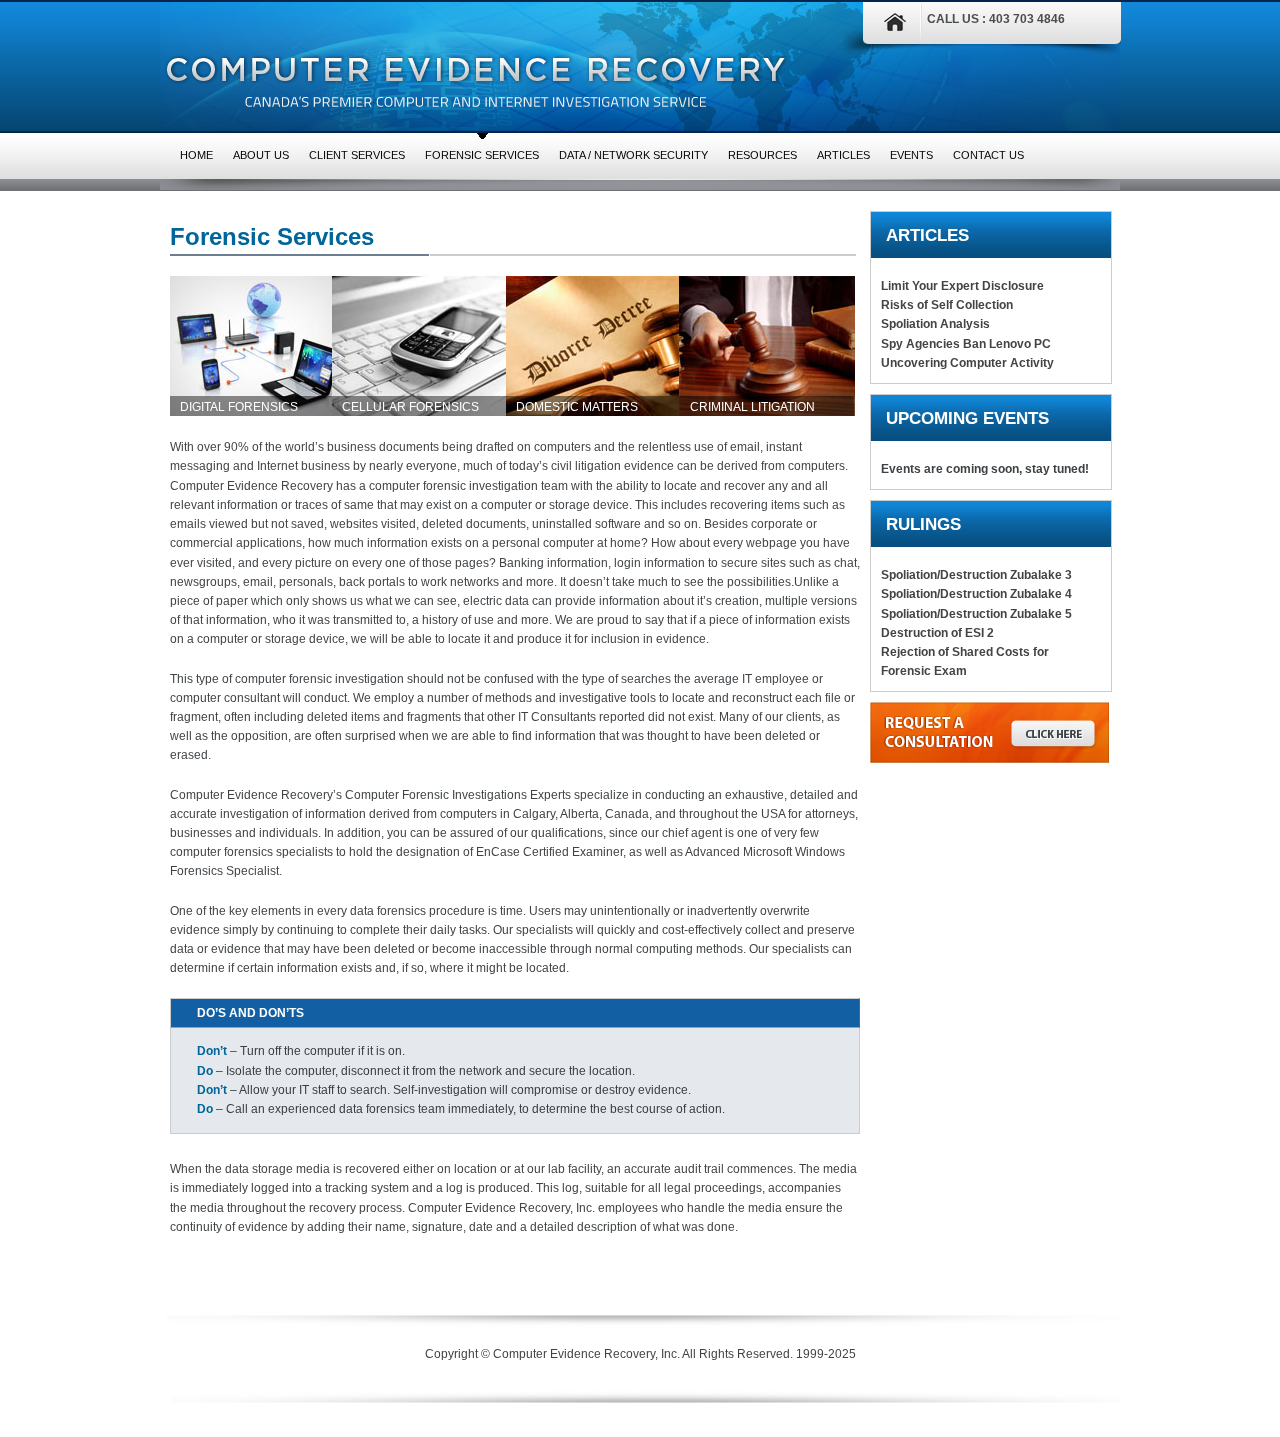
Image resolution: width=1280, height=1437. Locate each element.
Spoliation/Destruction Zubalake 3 (976, 575)
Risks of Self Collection (947, 305)
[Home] (885, 27)
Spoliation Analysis (935, 324)
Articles (843, 155)
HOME (196, 155)
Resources (762, 155)
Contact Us (988, 155)
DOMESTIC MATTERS (577, 407)
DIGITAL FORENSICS (239, 407)
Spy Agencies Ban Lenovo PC (966, 344)
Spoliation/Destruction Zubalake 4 (976, 594)
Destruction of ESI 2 (937, 633)
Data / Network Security (633, 155)
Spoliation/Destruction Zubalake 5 (976, 614)
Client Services (357, 155)
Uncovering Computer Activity (967, 363)
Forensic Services (482, 155)
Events (911, 155)
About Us (261, 155)
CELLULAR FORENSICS (410, 407)
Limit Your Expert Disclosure (962, 286)
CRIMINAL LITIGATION (752, 407)
